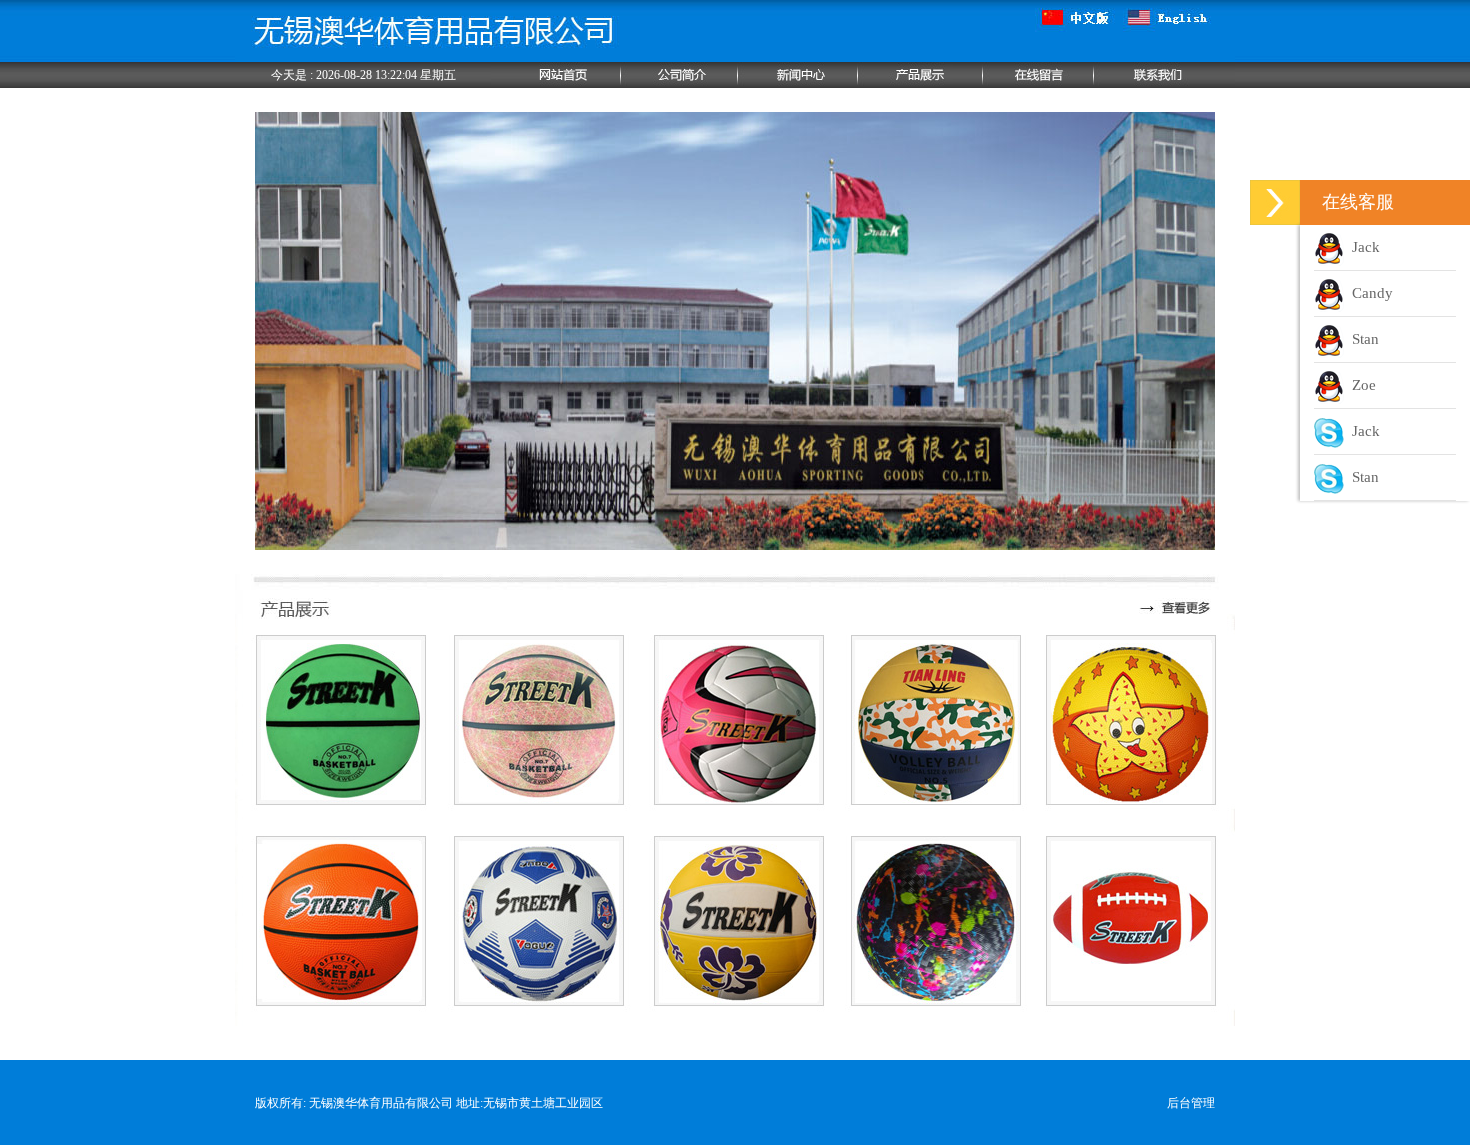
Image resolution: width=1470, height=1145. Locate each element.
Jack (1362, 247)
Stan (1361, 339)
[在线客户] (1275, 202)
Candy (1368, 293)
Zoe (1360, 385)
